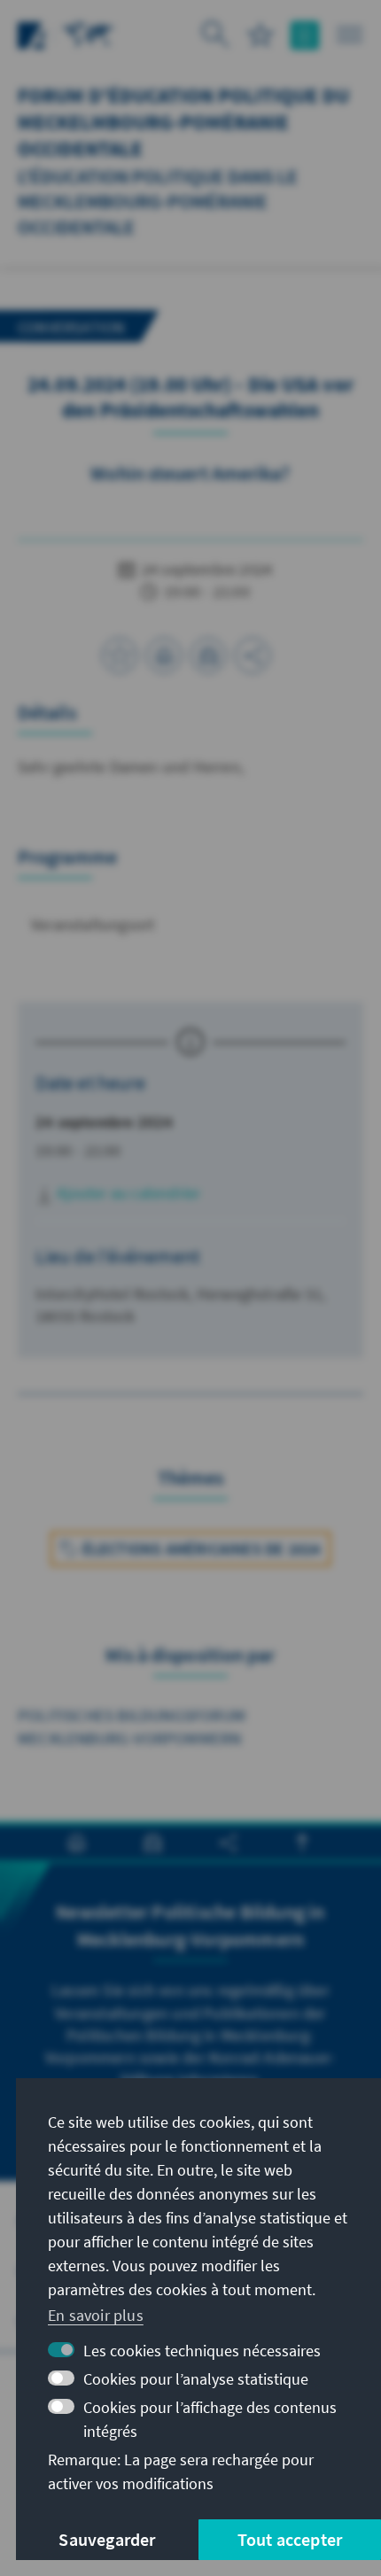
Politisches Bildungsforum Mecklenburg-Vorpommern (132, 1727)
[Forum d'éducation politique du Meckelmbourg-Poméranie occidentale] (89, 33)
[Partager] (253, 656)
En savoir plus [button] (96, 2315)
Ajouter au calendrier (127, 1193)
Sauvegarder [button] (107, 2539)
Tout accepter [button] (290, 2539)
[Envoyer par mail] (208, 656)
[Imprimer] (164, 656)
